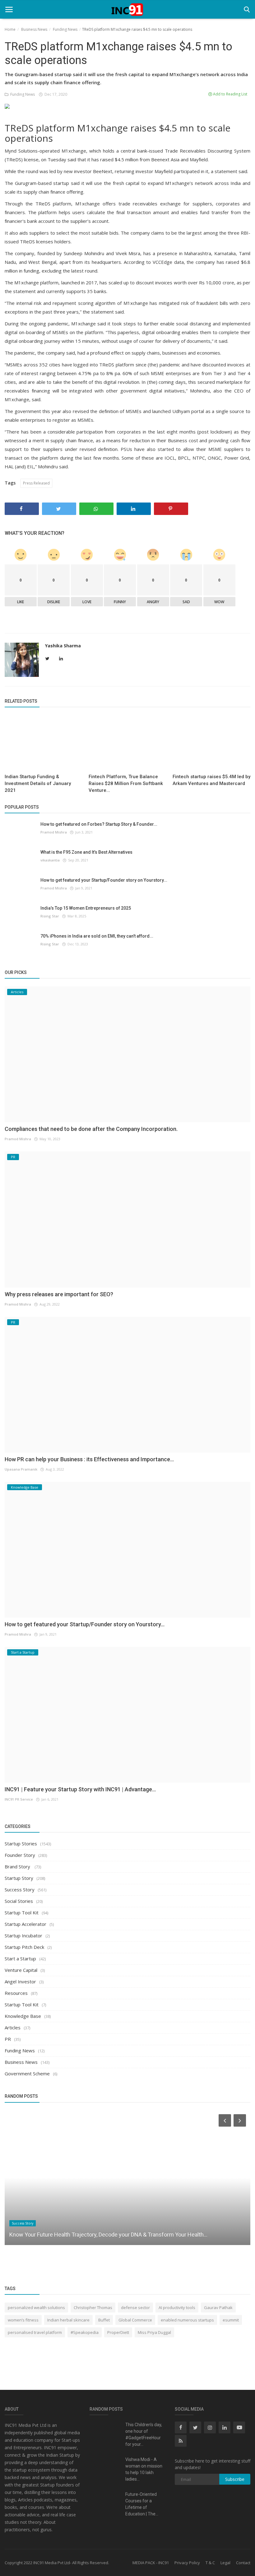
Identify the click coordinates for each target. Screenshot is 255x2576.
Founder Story (20, 1855)
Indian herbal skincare (68, 2320)
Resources (16, 1993)
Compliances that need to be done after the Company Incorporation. (91, 1129)
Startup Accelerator (25, 1924)
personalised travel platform (35, 2332)
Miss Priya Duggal (154, 2332)
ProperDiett (118, 2332)
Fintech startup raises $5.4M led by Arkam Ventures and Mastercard (211, 780)
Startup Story (19, 1878)
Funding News (65, 29)
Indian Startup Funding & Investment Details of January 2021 (38, 783)
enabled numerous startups (187, 2320)
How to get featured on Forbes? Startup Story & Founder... (99, 824)
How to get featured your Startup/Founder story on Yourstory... (104, 880)
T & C (210, 2563)
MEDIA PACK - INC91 (151, 2563)
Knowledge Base (23, 2016)
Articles (13, 2027)
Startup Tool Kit (22, 1912)
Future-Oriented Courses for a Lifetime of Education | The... (142, 2504)
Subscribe (235, 2479)
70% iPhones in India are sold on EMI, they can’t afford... (97, 936)
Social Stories (19, 1901)
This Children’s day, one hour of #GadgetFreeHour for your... (144, 2434)
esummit (231, 2320)
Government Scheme (27, 2073)
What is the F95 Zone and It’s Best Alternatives (86, 852)
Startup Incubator (23, 1935)
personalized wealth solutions (36, 2307)
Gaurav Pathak (218, 2307)
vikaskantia (50, 860)
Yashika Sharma (63, 646)
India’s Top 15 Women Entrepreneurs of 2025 (86, 908)
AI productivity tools (177, 2307)
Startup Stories (21, 1844)
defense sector (135, 2307)
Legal (225, 2563)
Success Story (20, 1890)
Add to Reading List (230, 94)
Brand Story (18, 1867)
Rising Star (50, 916)
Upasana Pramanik (21, 1469)
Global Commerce (135, 2320)
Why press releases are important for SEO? (59, 1294)
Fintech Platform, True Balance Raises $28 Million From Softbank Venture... (126, 783)
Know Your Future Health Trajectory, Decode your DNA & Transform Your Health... (108, 2235)
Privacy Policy (187, 2563)
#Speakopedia (85, 2332)
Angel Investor (20, 1981)
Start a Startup (20, 1958)
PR (8, 2039)
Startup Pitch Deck (24, 1947)
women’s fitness (23, 2320)
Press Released (36, 483)
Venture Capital (21, 1970)
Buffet (104, 2320)
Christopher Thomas (93, 2307)
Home (10, 29)
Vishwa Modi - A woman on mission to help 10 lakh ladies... (144, 2469)
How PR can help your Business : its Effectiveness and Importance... (89, 1459)
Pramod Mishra (54, 832)
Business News (34, 29)
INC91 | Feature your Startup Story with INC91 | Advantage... (80, 1789)
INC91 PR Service (19, 1799)
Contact (243, 2563)
